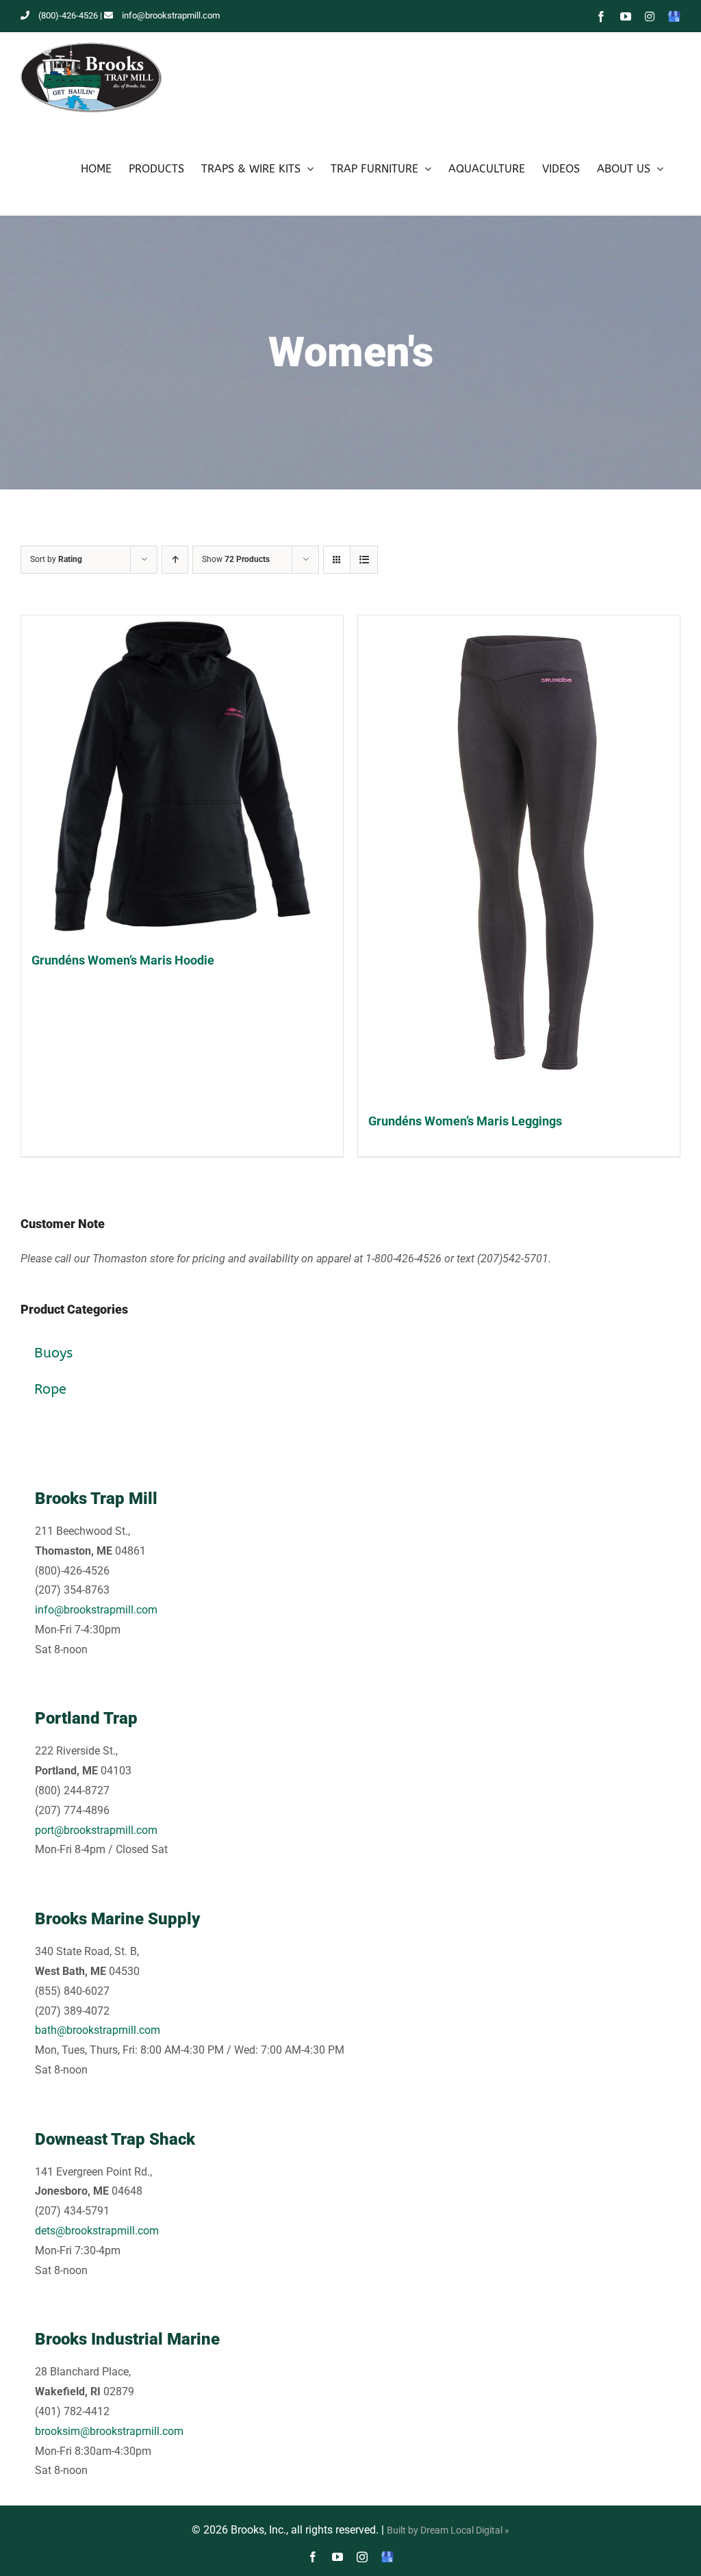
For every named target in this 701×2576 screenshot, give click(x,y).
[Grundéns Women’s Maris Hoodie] (182, 776)
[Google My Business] (387, 2557)
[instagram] (362, 2557)
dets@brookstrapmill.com (97, 2231)
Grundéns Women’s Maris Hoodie (123, 960)
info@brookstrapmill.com (171, 15)
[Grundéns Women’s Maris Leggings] (519, 857)
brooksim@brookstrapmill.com (109, 2431)
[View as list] (364, 560)
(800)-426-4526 (68, 15)
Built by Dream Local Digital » (448, 2530)
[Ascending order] (175, 560)
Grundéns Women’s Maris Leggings (465, 1121)
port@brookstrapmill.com (96, 1830)
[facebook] (313, 2557)
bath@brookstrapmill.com (98, 2030)
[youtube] (337, 2557)
